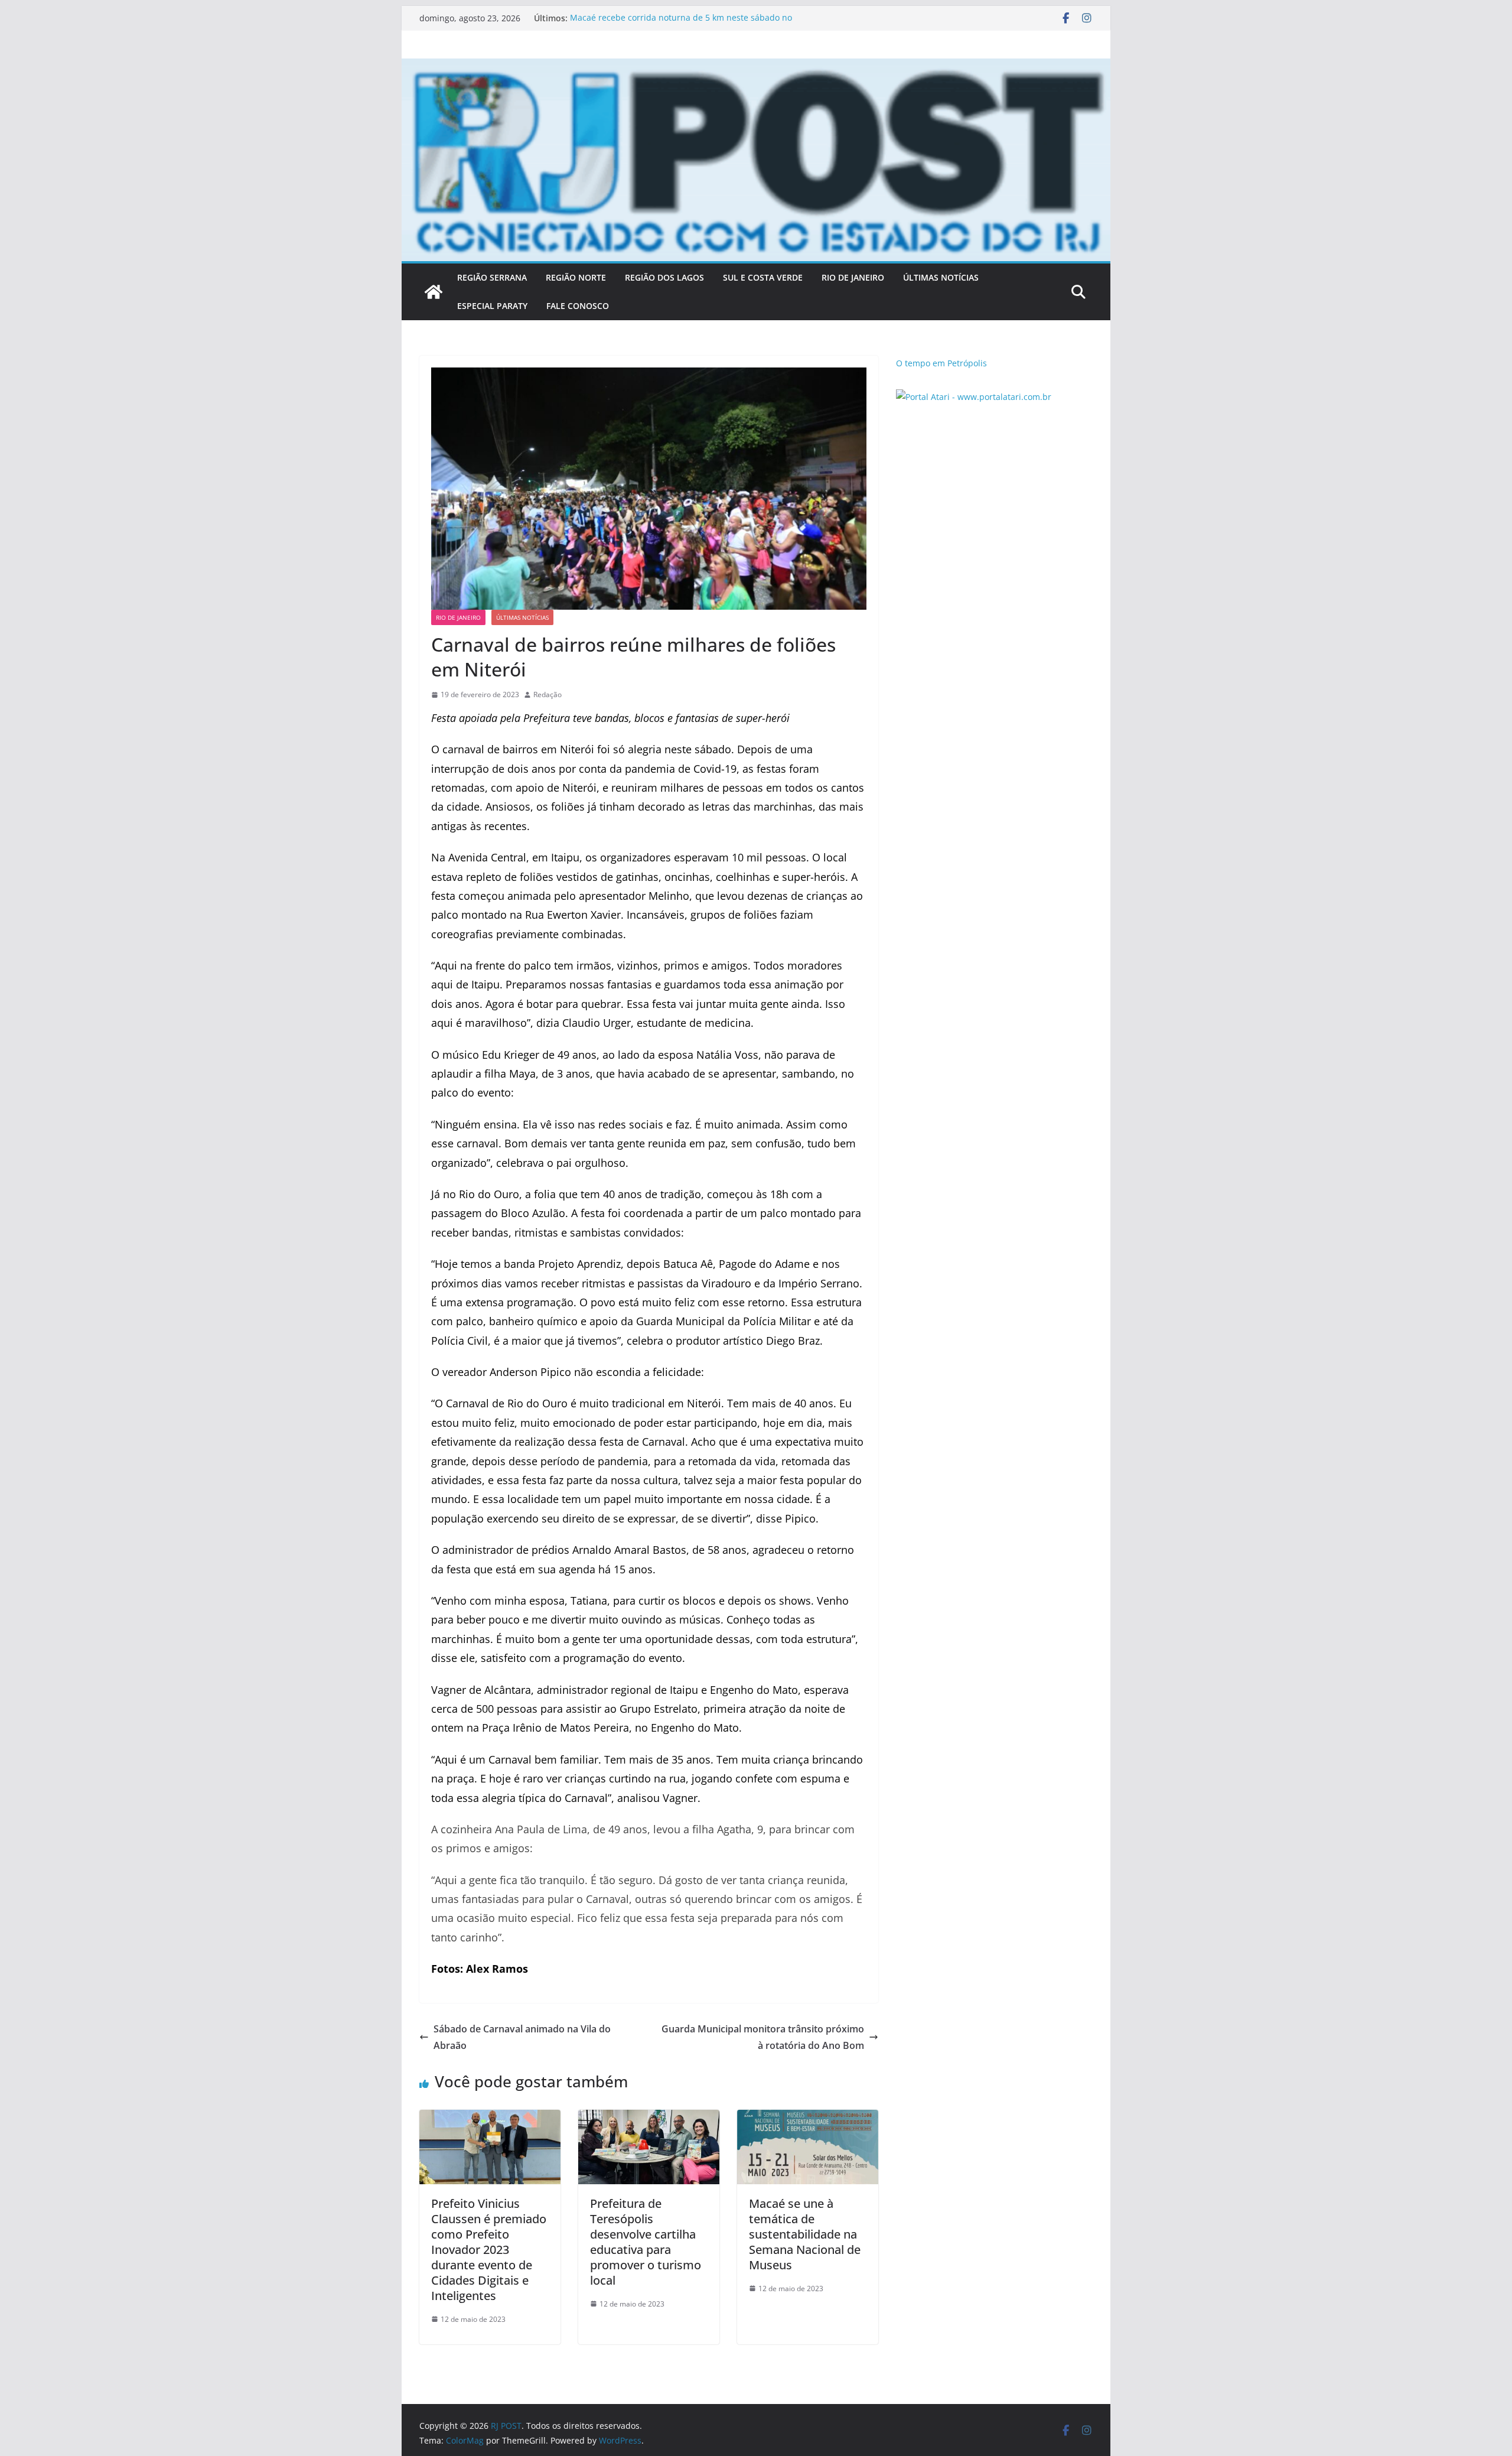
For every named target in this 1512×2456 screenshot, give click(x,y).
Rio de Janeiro (458, 617)
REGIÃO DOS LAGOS (664, 277)
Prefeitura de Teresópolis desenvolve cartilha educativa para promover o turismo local (646, 2242)
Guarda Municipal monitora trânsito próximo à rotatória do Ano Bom (763, 2037)
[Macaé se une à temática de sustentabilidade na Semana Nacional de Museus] (808, 2118)
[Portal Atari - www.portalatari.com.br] (974, 397)
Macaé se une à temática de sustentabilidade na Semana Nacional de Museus (805, 2234)
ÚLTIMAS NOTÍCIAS (941, 277)
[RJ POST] (434, 292)
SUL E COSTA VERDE (763, 277)
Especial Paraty (492, 306)
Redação (548, 694)
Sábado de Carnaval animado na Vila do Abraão (522, 2037)
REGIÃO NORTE (576, 277)
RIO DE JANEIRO (853, 277)
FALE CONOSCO (578, 306)
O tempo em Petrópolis (941, 363)
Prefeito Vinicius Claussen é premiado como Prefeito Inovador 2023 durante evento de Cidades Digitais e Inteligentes (489, 2250)
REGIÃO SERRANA (492, 277)
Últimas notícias (522, 617)
